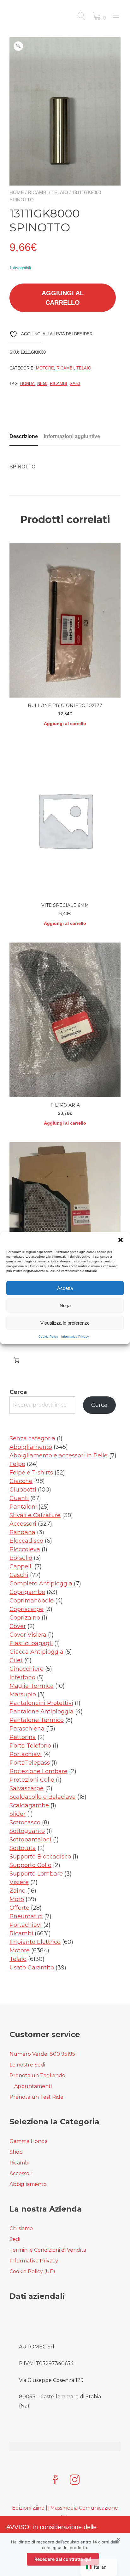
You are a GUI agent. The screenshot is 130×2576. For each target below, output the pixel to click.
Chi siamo (21, 2228)
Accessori (21, 2173)
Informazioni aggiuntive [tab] (72, 436)
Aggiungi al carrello (63, 298)
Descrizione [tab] (24, 436)
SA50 (75, 384)
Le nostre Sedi (27, 2065)
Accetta (65, 1288)
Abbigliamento (28, 2184)
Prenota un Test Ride (36, 2097)
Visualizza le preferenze (65, 1323)
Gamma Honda (29, 2141)
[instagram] (75, 2480)
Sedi (15, 2239)
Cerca (18, 1392)
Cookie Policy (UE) (32, 2271)
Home (17, 192)
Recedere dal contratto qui (63, 2559)
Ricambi (38, 192)
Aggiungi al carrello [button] (65, 723)
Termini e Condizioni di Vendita (48, 2250)
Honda (27, 384)
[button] (121, 1240)
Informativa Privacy (75, 1337)
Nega (65, 1305)
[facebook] (55, 2480)
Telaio (60, 192)
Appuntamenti (33, 2086)
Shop (16, 2152)
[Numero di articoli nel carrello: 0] (17, 1360)
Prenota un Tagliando (37, 2075)
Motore (45, 368)
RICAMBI (59, 384)
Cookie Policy (48, 1337)
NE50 (42, 384)
